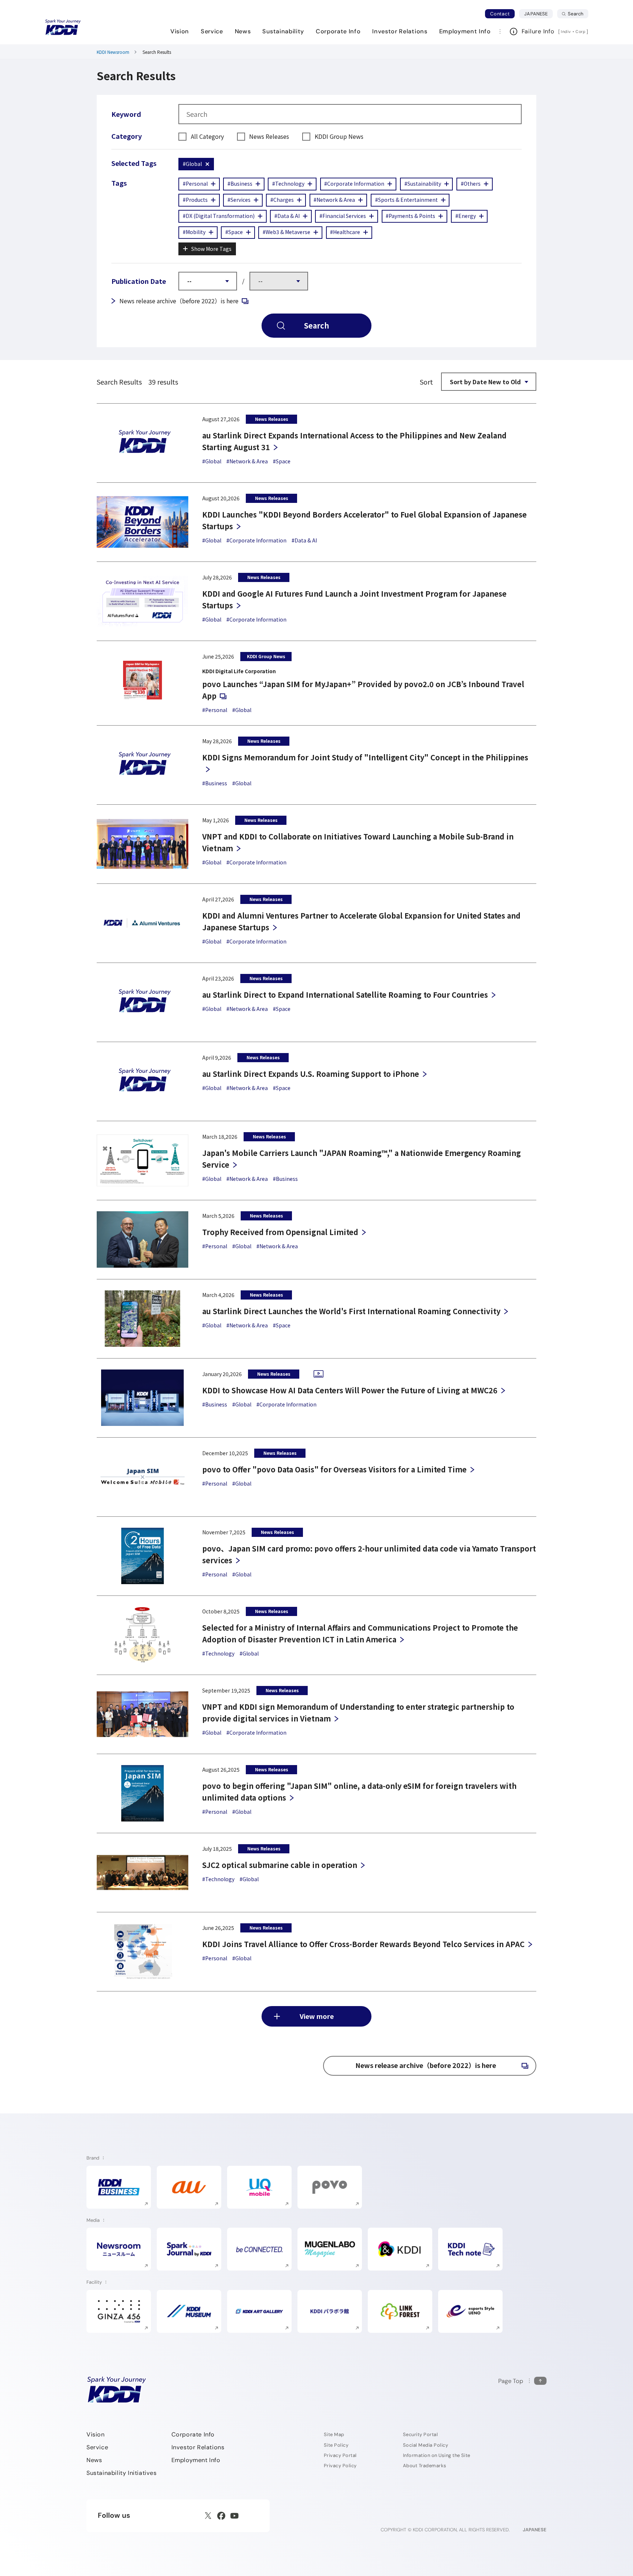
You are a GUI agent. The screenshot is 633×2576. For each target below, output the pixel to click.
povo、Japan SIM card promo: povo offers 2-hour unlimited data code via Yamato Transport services (369, 1554)
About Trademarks (425, 2466)
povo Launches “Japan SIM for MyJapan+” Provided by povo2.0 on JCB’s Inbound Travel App (363, 690)
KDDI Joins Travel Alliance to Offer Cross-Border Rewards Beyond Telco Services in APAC (363, 1944)
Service (97, 2447)
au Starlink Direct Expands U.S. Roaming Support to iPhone (311, 1074)
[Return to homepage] (63, 27)
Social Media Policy (425, 2445)
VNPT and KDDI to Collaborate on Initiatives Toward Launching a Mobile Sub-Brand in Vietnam (358, 842)
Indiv (566, 31)
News (94, 2460)
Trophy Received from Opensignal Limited (280, 1232)
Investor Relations (198, 2447)
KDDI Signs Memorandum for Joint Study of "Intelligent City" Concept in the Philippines (365, 757)
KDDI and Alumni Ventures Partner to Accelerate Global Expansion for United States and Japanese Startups (361, 921)
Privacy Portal (340, 2455)
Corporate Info (193, 2434)
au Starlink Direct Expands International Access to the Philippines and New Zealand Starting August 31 (354, 441)
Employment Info (196, 2460)
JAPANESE (538, 14)
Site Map (334, 2434)
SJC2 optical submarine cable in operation (280, 1865)
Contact (500, 14)
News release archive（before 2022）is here (184, 301)
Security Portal (420, 2434)
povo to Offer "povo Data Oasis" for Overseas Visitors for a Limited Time (334, 1469)
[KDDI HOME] (117, 2390)
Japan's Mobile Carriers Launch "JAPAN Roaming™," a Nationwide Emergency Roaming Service (362, 1159)
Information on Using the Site (437, 2455)
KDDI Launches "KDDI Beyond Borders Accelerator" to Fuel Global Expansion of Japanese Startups (364, 520)
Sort (426, 382)
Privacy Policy (340, 2466)
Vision (96, 2434)
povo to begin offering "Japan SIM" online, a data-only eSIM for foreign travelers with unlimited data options (359, 1792)
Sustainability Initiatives (122, 2473)
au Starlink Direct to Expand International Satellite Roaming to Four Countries (345, 995)
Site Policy (336, 2445)
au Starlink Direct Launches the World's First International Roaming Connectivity (351, 1311)
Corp (581, 31)
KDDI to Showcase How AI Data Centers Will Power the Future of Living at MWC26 (350, 1390)
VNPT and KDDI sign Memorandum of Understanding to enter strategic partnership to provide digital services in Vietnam (358, 1713)
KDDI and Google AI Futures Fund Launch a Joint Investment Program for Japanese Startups (354, 599)
